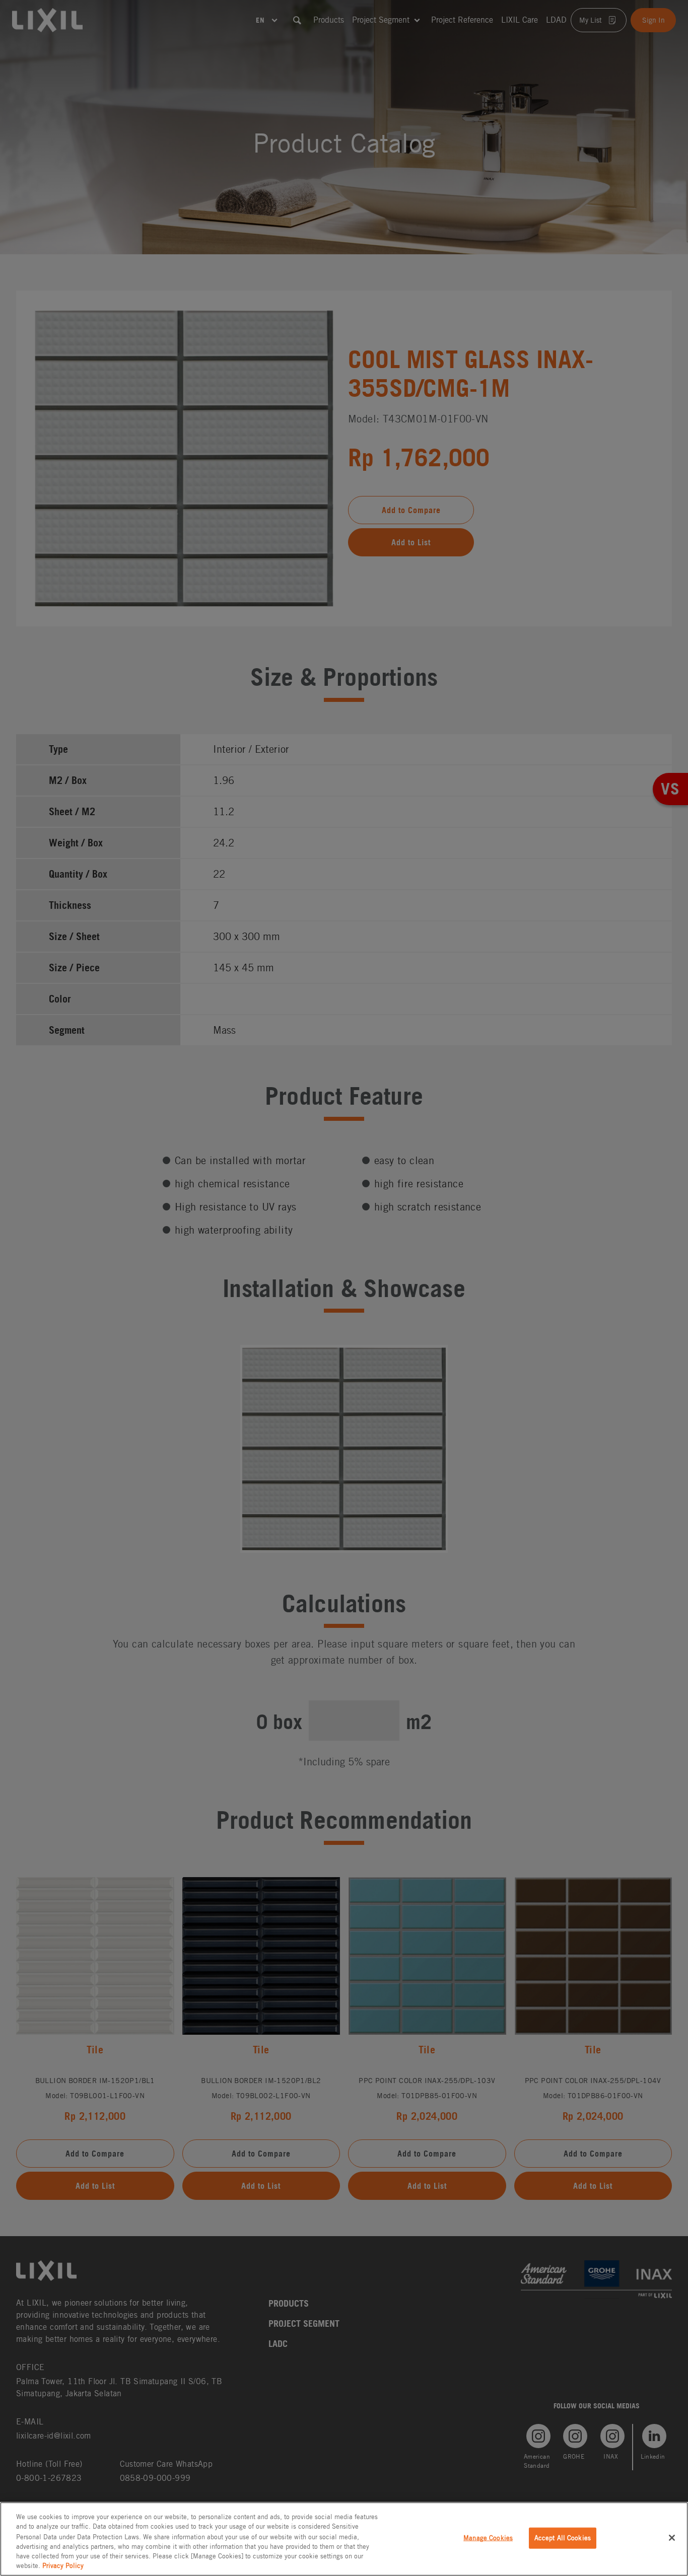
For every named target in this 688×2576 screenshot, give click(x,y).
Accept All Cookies (563, 2538)
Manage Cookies (488, 2538)
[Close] (672, 2538)
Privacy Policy (63, 2566)
